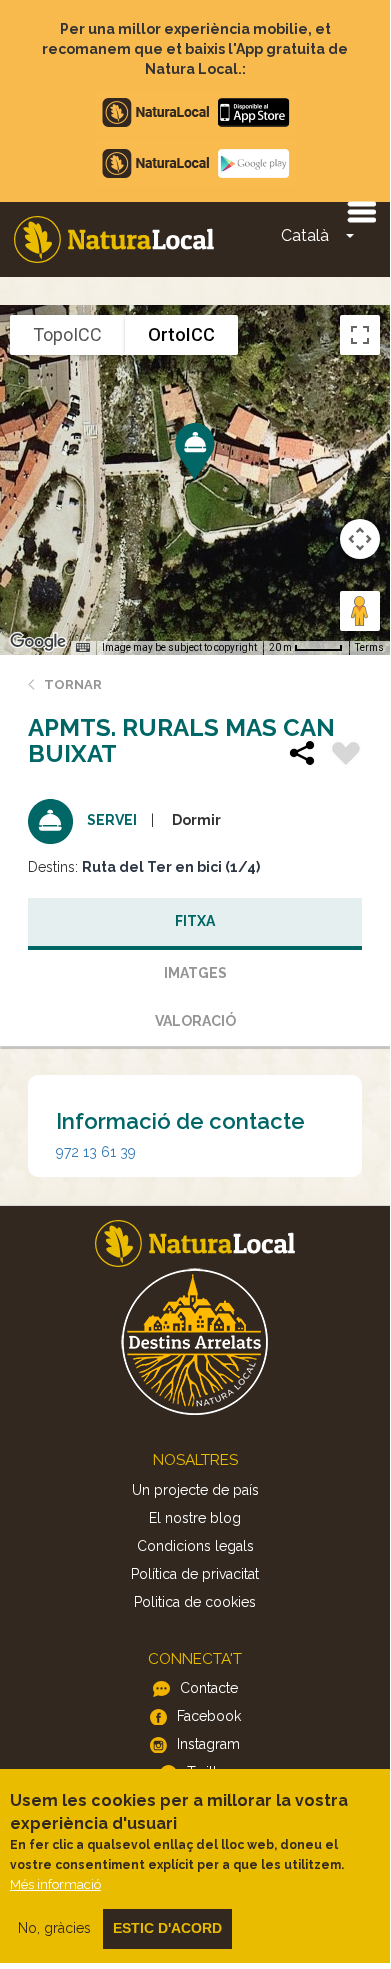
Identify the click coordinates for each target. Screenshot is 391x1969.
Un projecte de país (195, 1490)
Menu (361, 211)
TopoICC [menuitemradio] (67, 334)
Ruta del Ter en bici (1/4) (171, 867)
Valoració (195, 1021)
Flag (346, 756)
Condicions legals (195, 1546)
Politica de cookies (195, 1602)
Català (305, 235)
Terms (369, 647)
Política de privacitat (195, 1574)
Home (114, 239)
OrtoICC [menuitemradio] (181, 334)
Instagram (208, 1744)
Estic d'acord (167, 1928)
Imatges (195, 973)
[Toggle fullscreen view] (360, 335)
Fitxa (195, 921)
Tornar (73, 684)
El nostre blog (195, 1518)
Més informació (55, 1884)
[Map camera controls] (360, 539)
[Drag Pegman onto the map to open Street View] (360, 611)
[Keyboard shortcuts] (83, 648)
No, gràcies (54, 1928)
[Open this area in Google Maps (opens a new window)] (38, 642)
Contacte (209, 1688)
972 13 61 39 (96, 1152)
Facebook (209, 1716)
